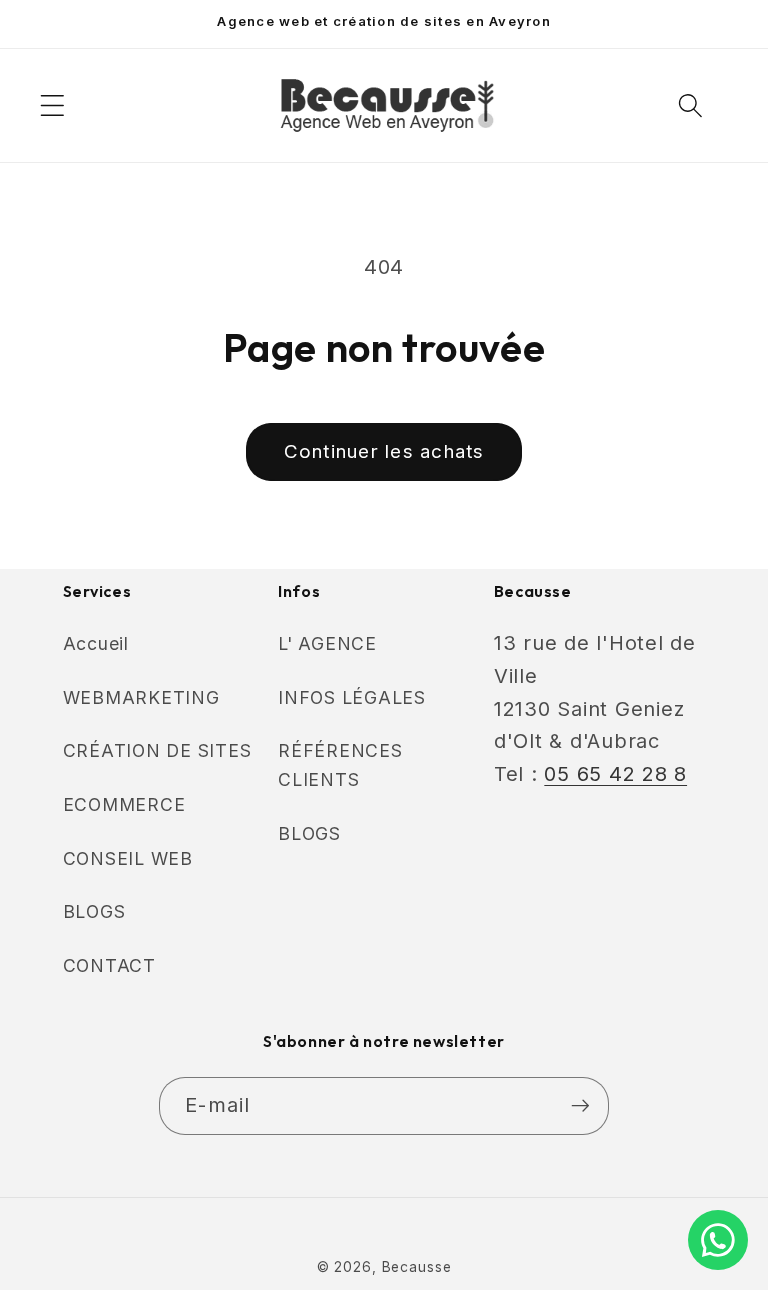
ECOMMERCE (124, 804)
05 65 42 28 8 (615, 774)
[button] (52, 105)
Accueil (96, 643)
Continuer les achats (384, 451)
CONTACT (109, 965)
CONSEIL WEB (128, 858)
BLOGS (94, 911)
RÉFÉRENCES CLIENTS (340, 765)
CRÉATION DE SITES (157, 750)
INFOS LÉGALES (352, 697)
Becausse (417, 1267)
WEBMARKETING (141, 697)
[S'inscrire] (580, 1106)
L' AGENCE (327, 643)
